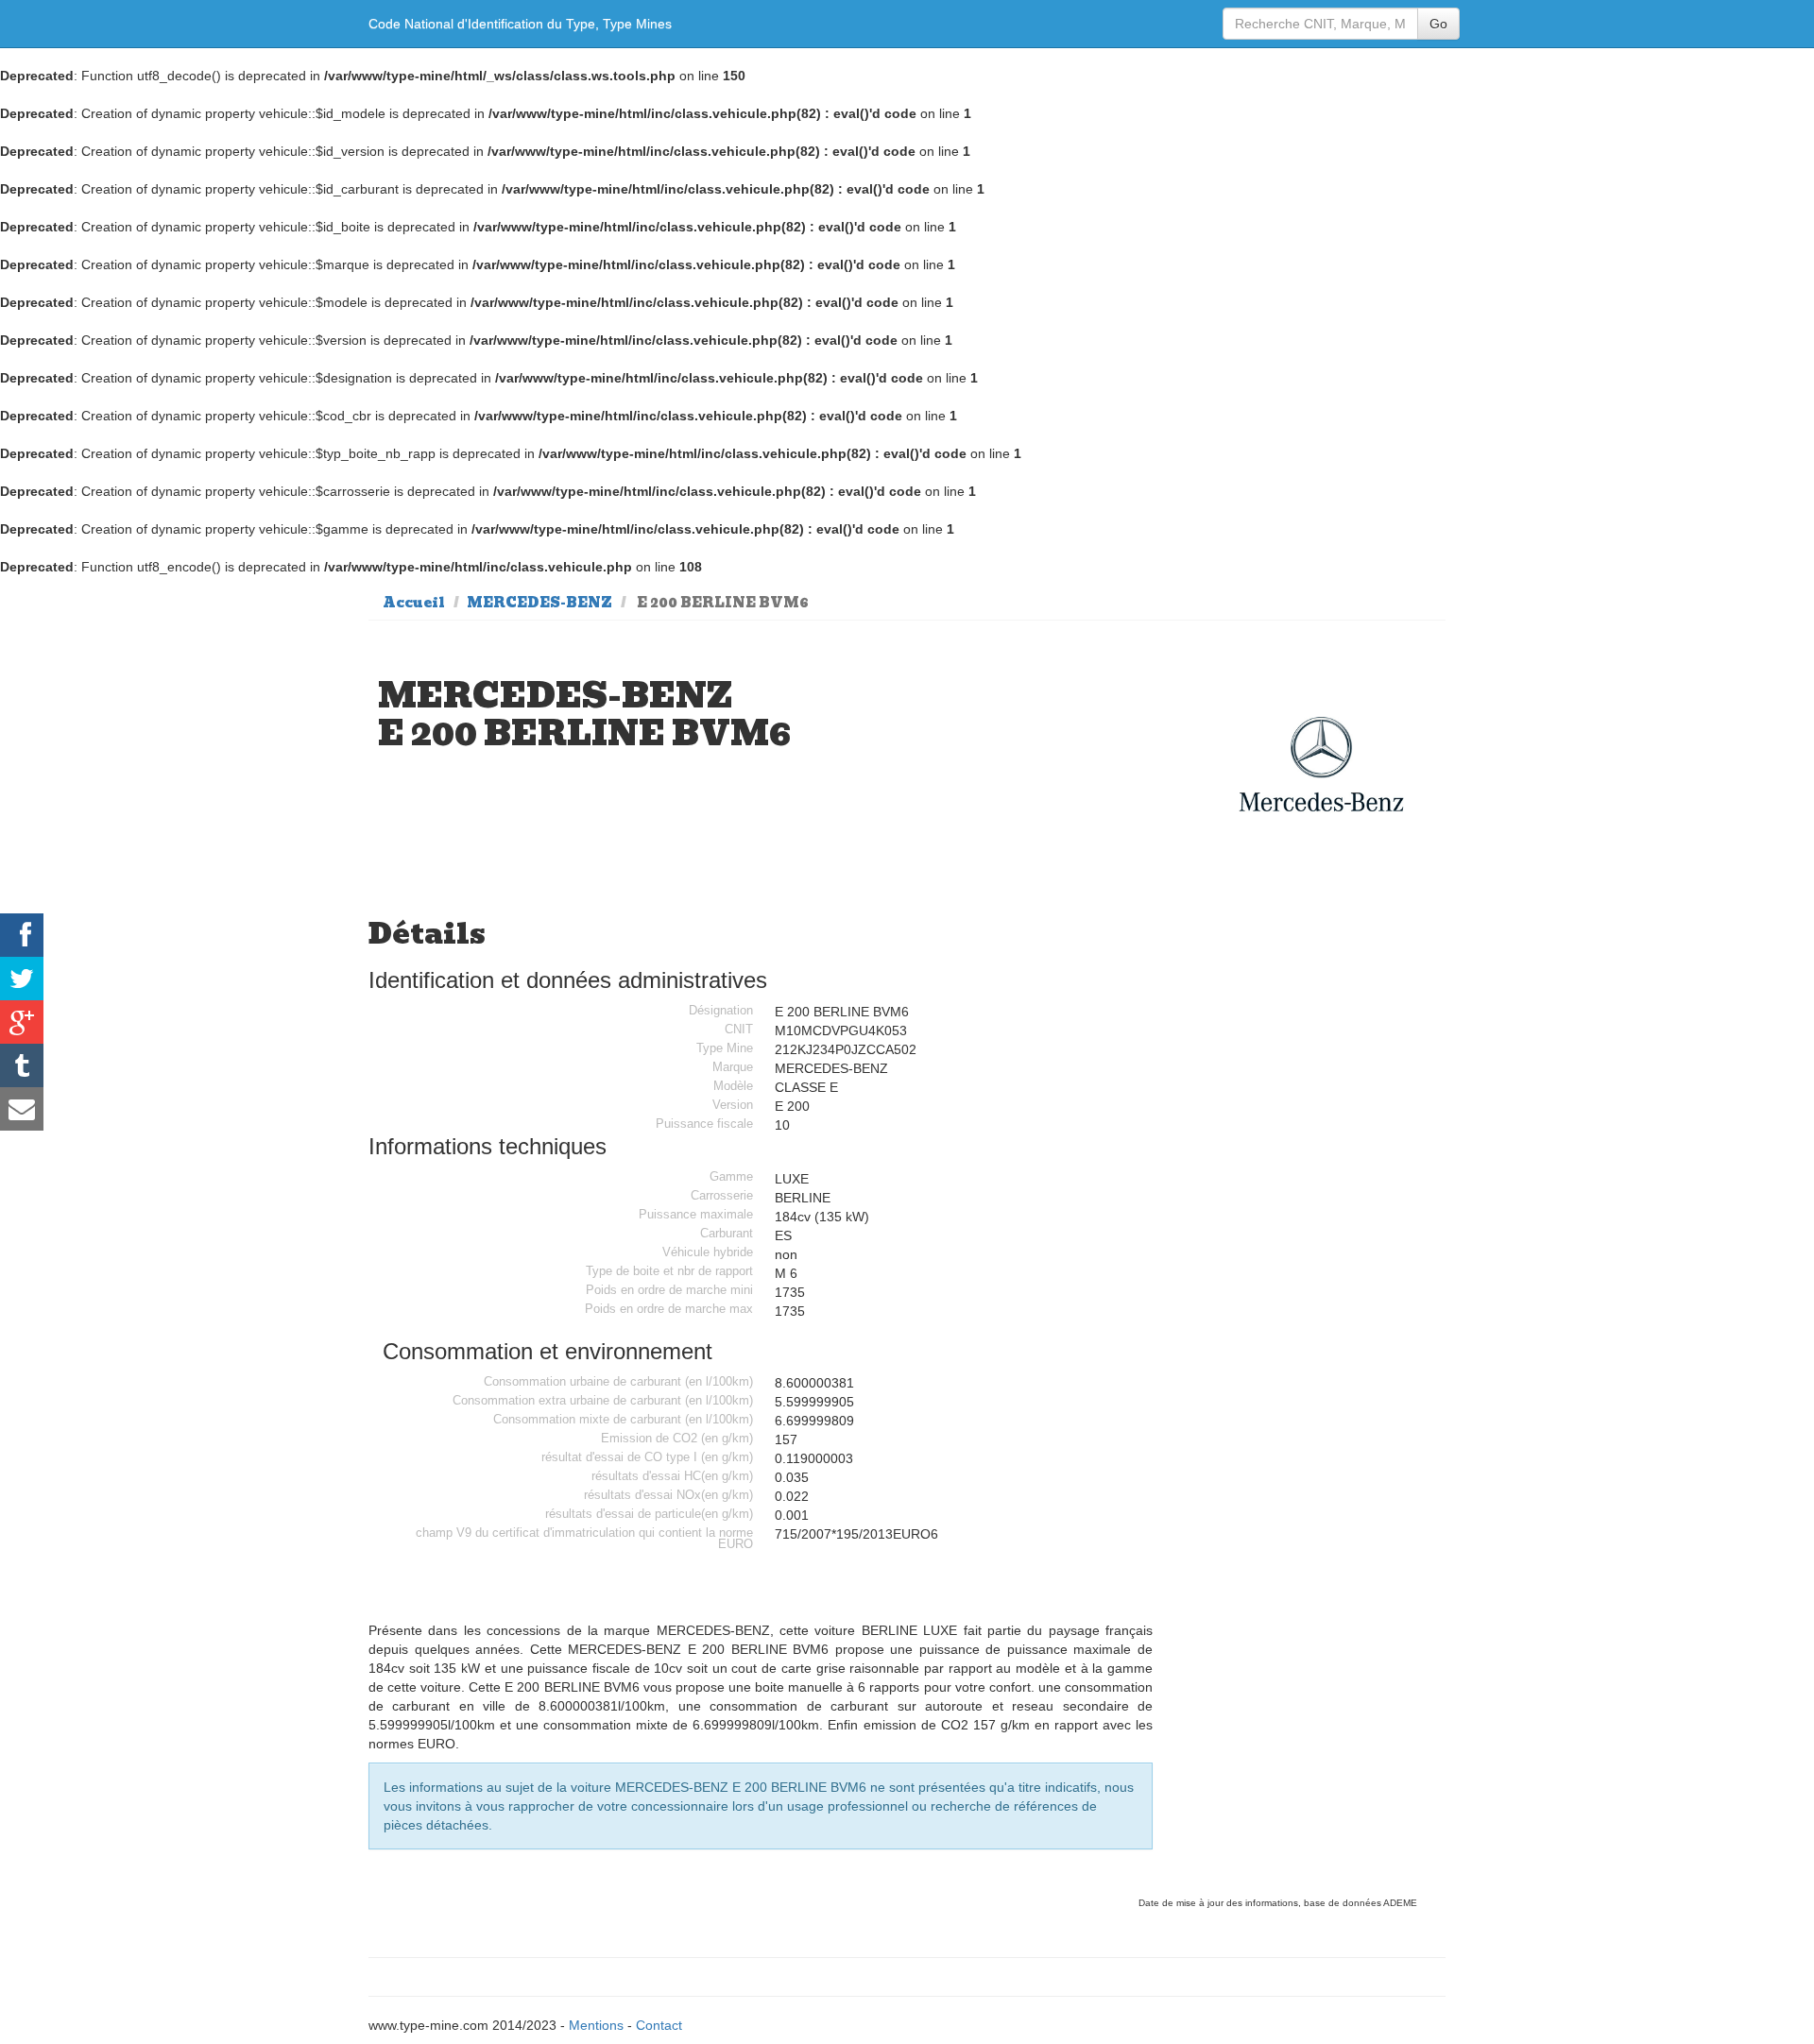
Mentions (596, 2025)
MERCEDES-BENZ (539, 603)
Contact (659, 2025)
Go (1438, 24)
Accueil (414, 603)
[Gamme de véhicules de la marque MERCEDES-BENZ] (1322, 765)
